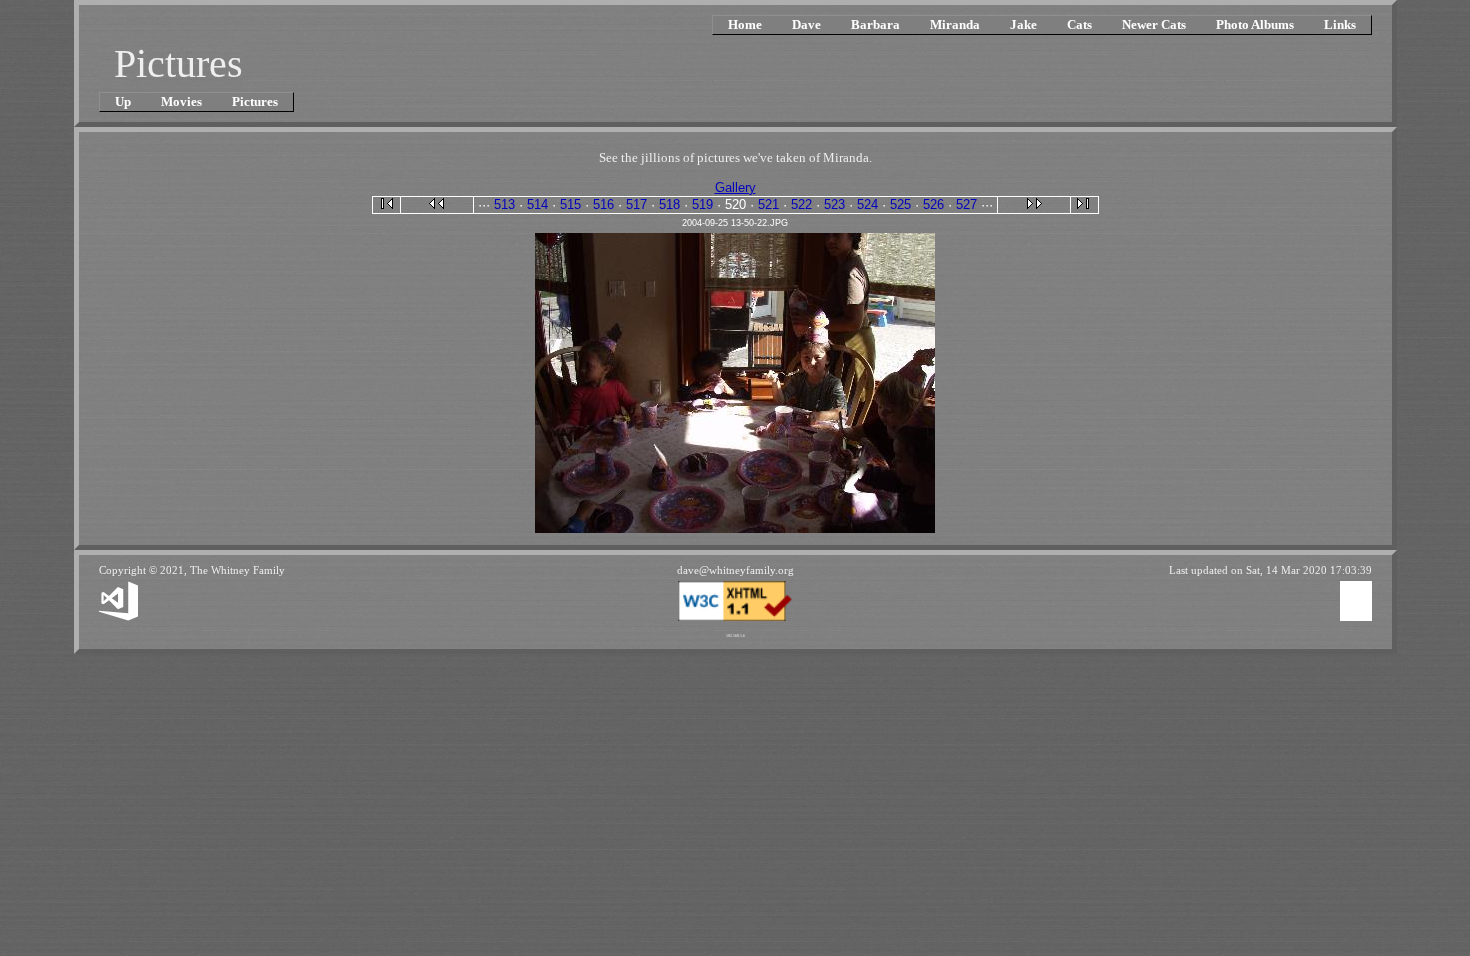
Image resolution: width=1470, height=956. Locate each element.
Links (1340, 24)
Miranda (955, 24)
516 (603, 204)
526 (933, 204)
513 (504, 204)
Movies (181, 101)
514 (537, 204)
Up (123, 101)
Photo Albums (1255, 24)
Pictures (255, 101)
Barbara (875, 24)
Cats (1079, 24)
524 (867, 204)
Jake (1023, 24)
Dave (806, 24)
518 (669, 204)
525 (900, 204)
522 (801, 204)
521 (768, 204)
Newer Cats (1154, 24)
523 (834, 204)
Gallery (735, 187)
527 (966, 204)
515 (570, 204)
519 (702, 204)
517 (636, 204)
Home (745, 24)
